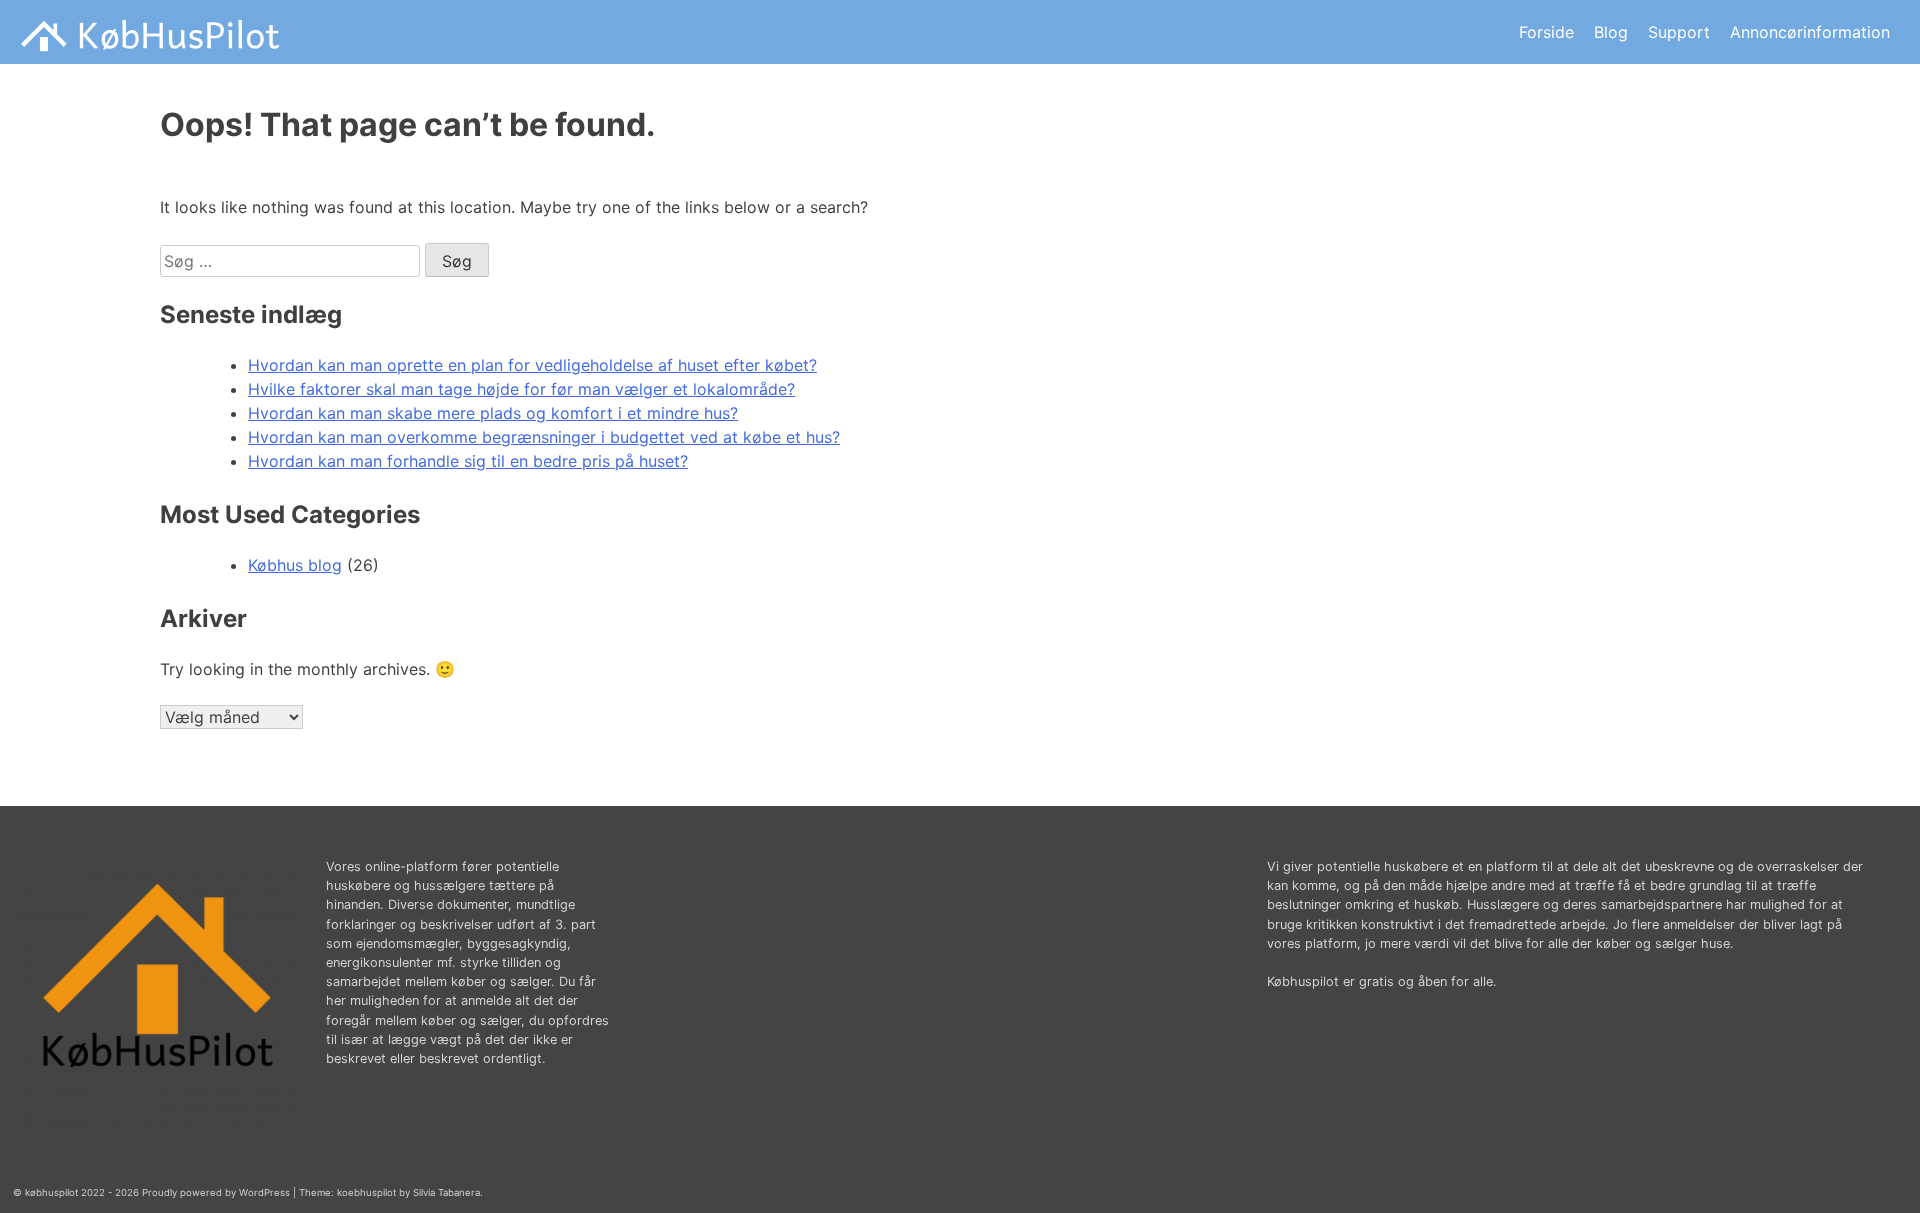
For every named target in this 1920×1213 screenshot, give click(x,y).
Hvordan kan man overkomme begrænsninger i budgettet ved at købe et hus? (544, 437)
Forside (1546, 32)
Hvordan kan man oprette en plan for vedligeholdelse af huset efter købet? (532, 365)
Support (1679, 32)
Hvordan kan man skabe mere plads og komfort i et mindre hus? (493, 413)
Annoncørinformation (1810, 32)
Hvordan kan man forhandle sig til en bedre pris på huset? (468, 461)
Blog (1611, 32)
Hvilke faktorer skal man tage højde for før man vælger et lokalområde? (521, 389)
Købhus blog (295, 565)
